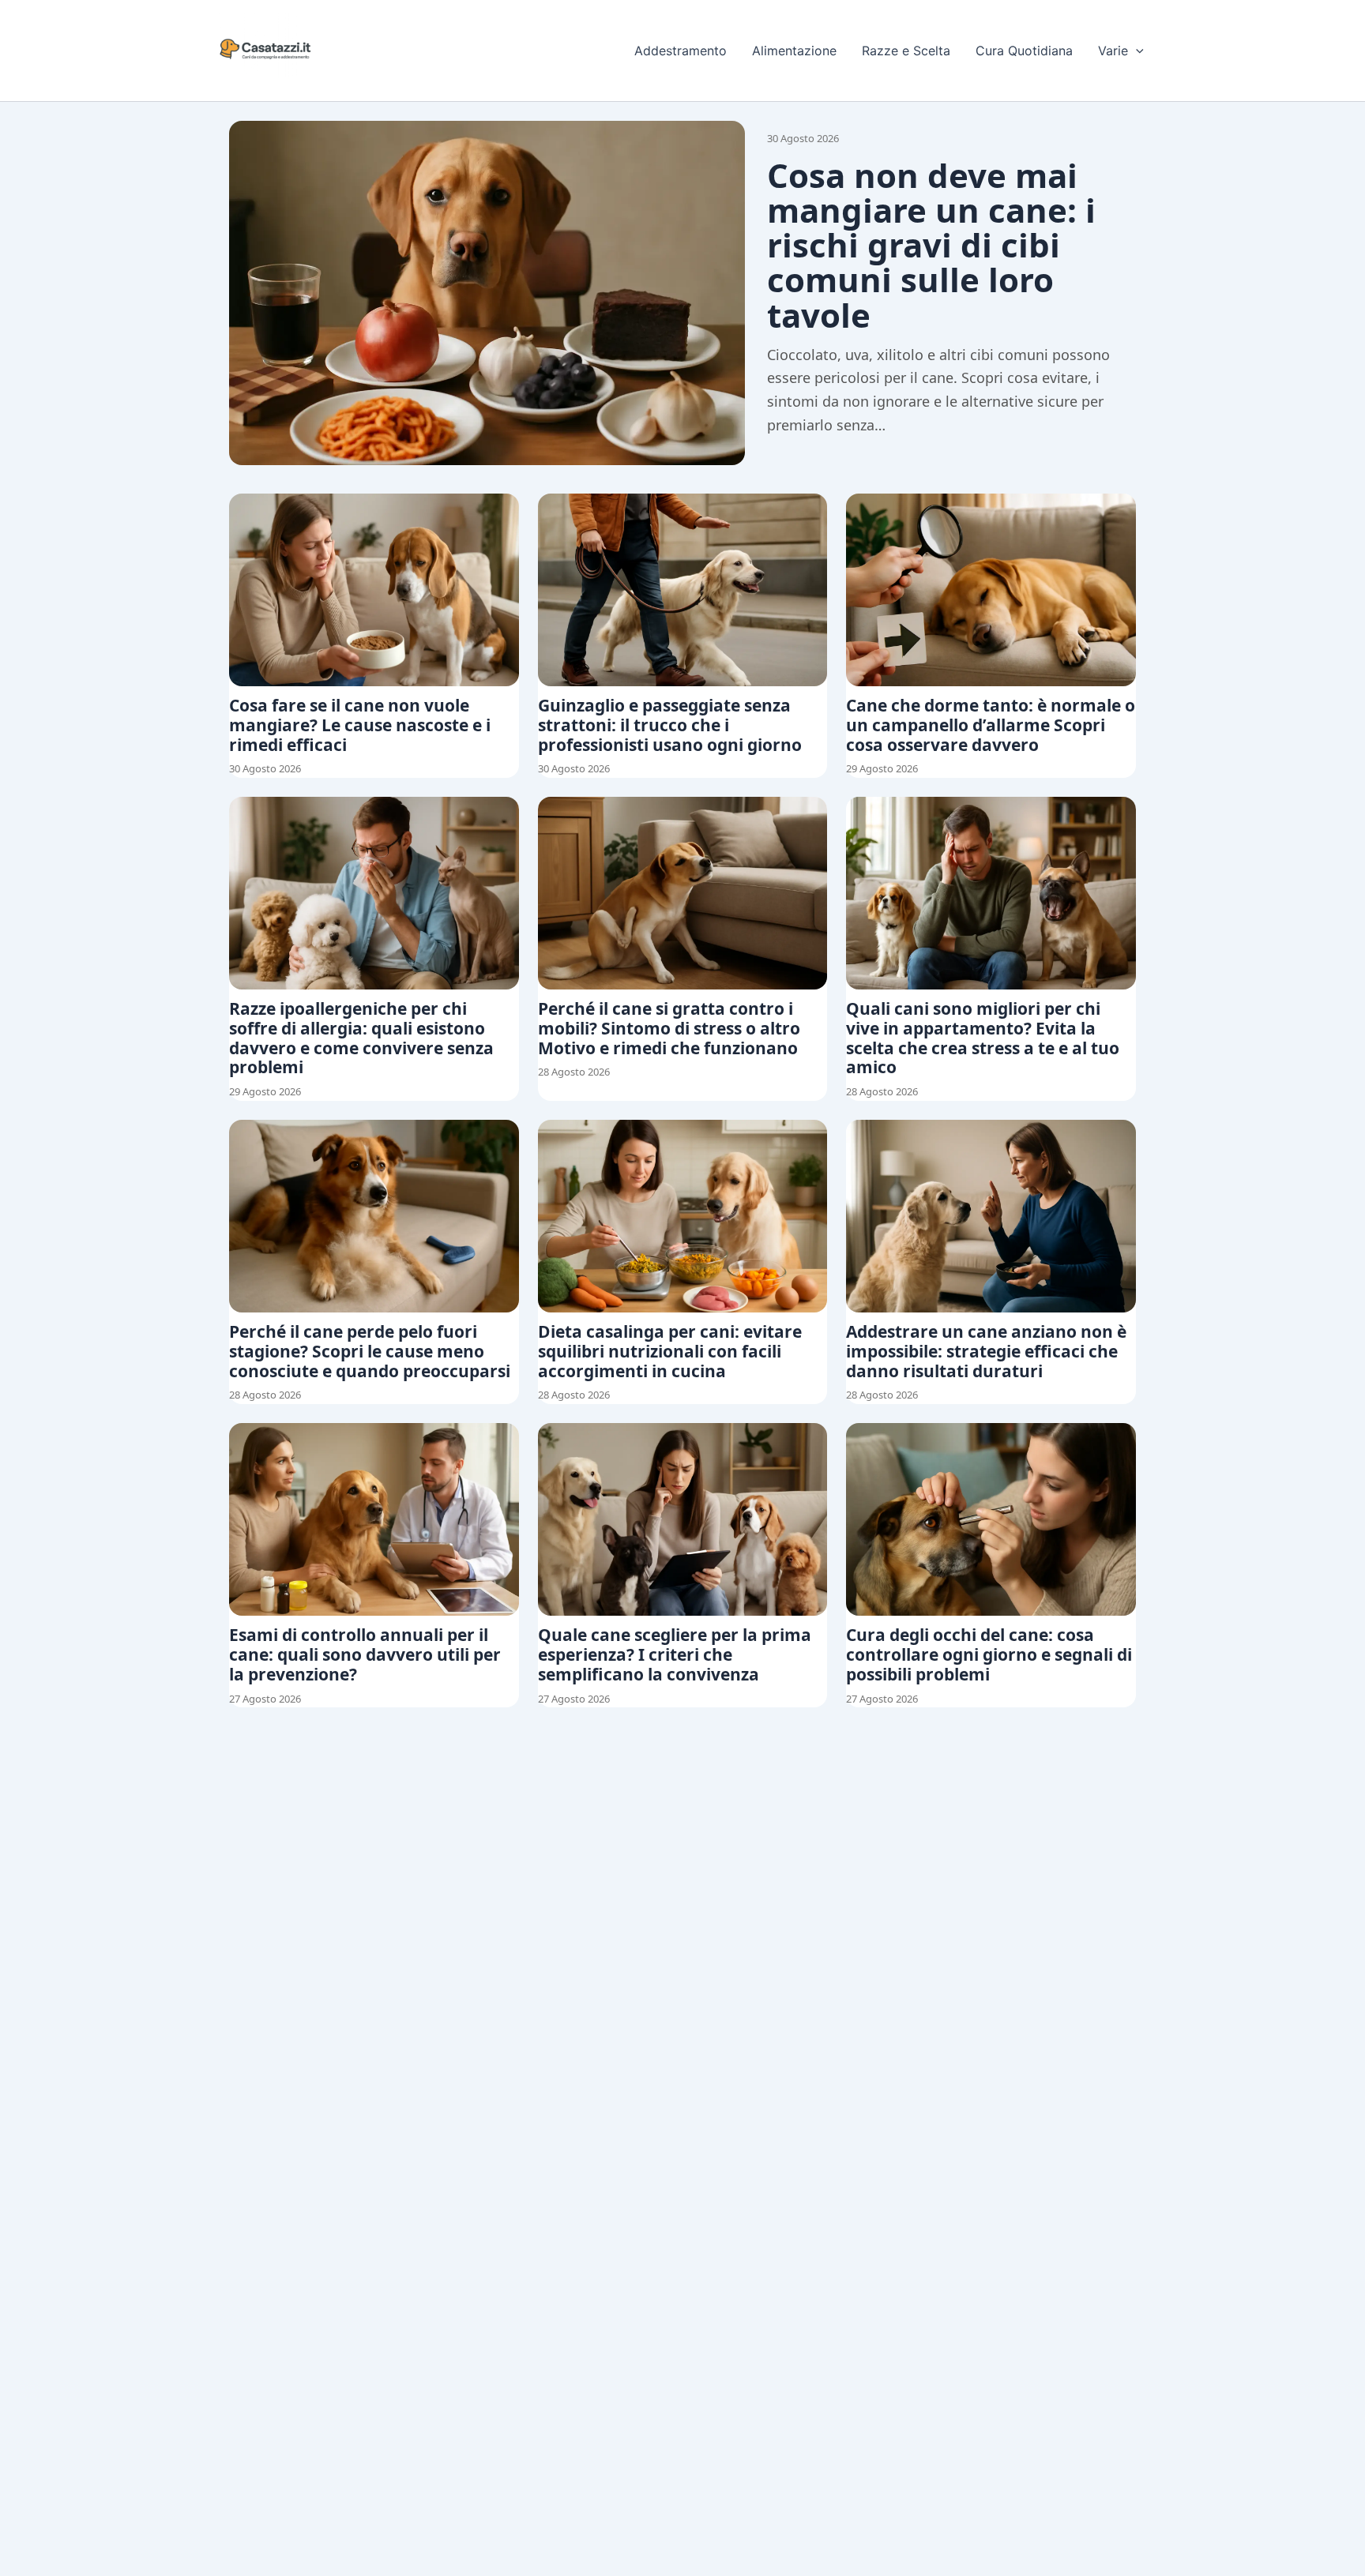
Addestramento (681, 51)
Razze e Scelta (906, 51)
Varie (1113, 51)
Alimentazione (794, 51)
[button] (1136, 51)
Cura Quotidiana (1024, 51)
